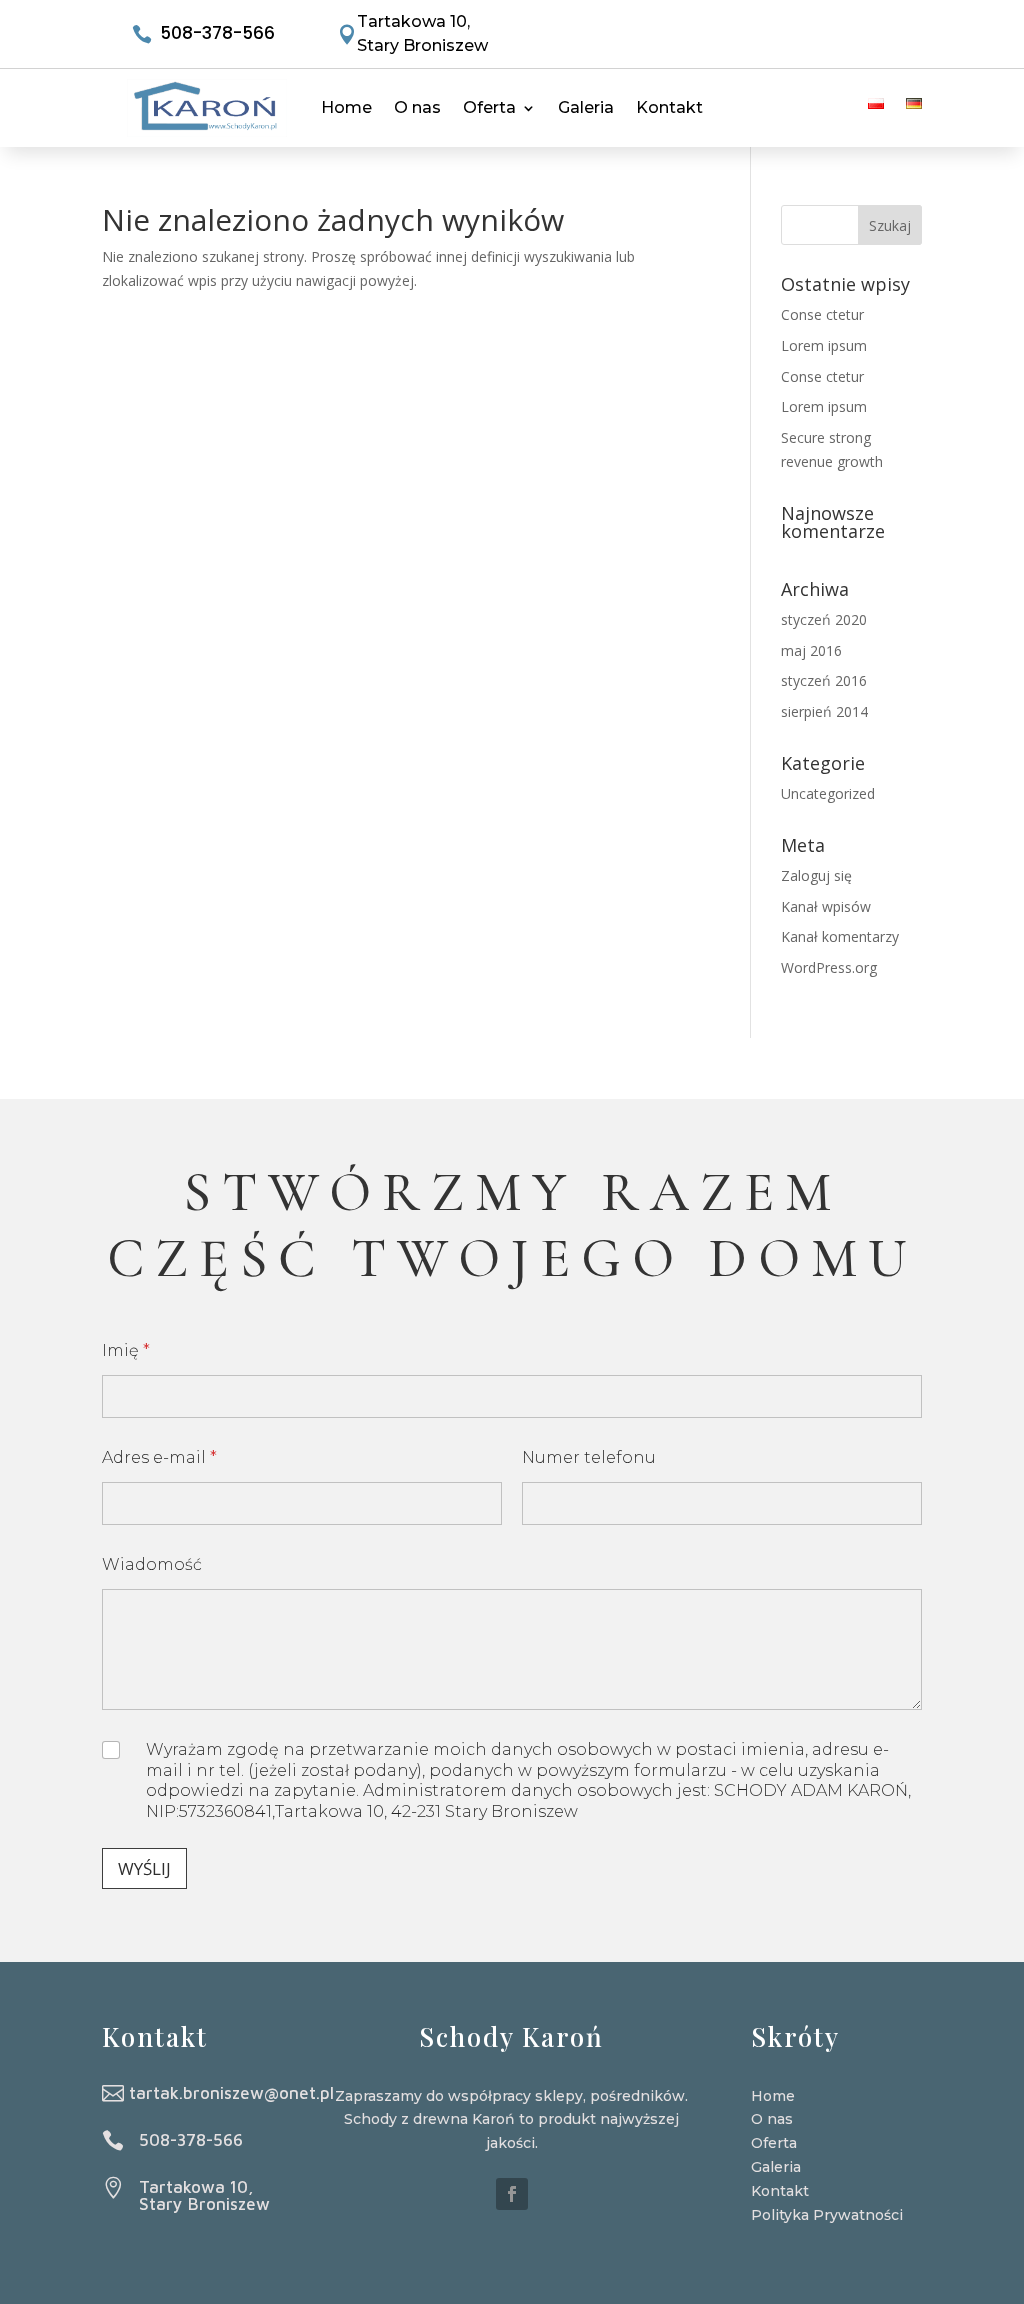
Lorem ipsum (824, 345)
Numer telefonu (589, 1457)
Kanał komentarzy (840, 936)
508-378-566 (217, 33)
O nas (417, 107)
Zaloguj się (816, 875)
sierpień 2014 (824, 711)
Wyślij (144, 1868)
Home (346, 107)
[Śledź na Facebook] (512, 2194)
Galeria (586, 107)
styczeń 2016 (824, 680)
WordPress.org (829, 967)
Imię (126, 1350)
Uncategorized (828, 793)
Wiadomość (152, 1564)
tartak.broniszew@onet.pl (231, 2093)
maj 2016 (811, 650)
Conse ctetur (822, 314)
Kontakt (669, 107)
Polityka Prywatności (827, 2215)
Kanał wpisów (826, 906)
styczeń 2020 (824, 619)
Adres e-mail (159, 1457)
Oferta (489, 107)
